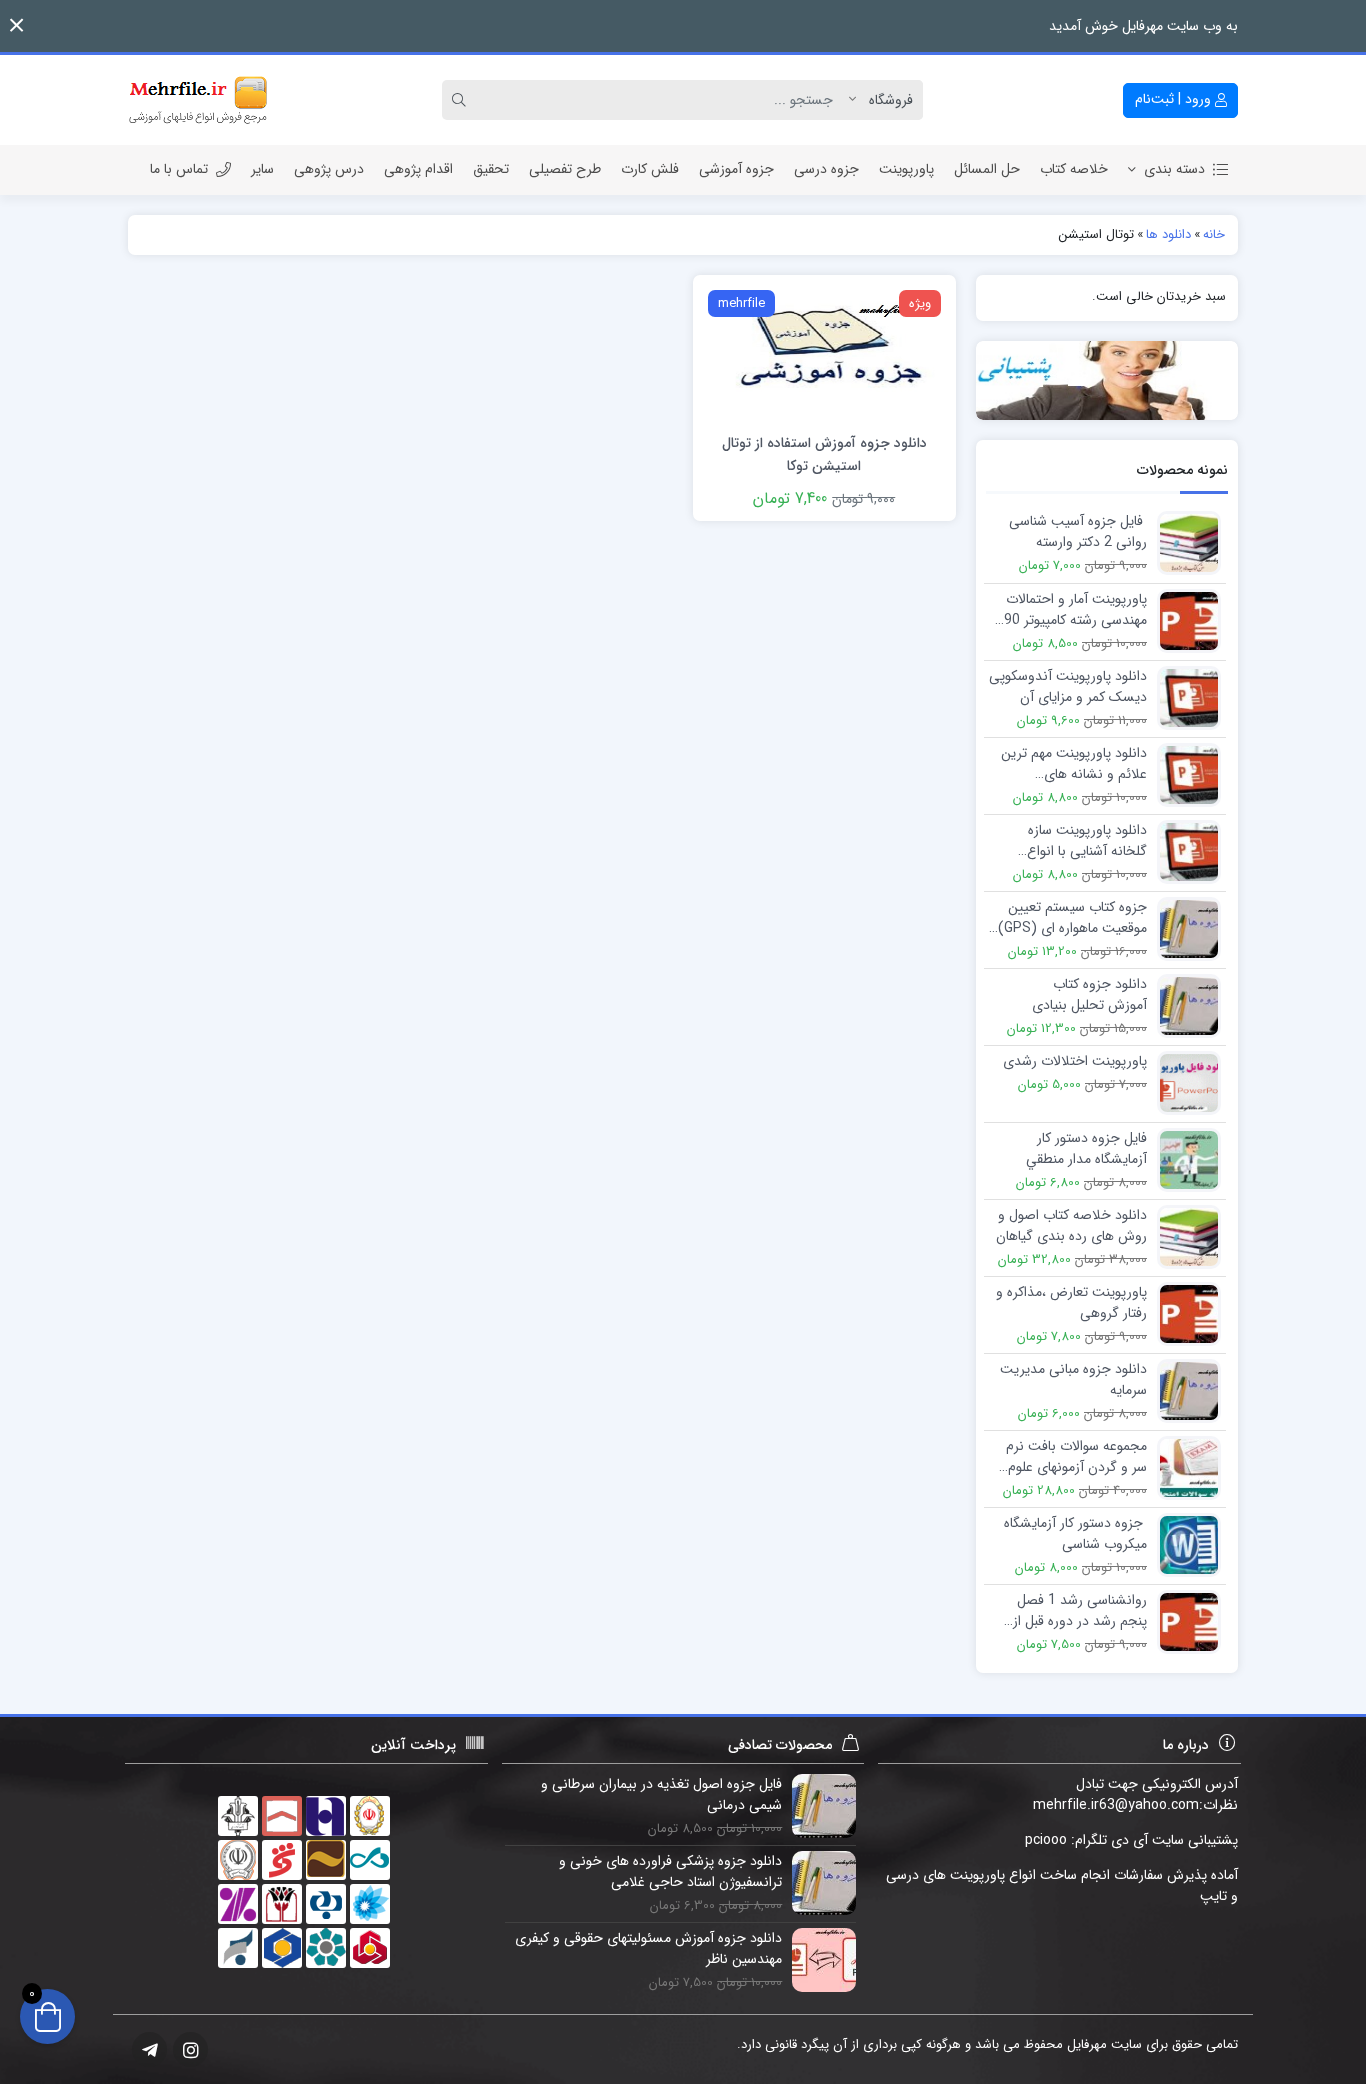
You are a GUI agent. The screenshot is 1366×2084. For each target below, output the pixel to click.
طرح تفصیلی (565, 169)
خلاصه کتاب (1074, 169)
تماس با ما (179, 169)
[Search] (462, 100)
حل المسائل (987, 169)
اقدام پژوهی (418, 169)
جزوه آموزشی (736, 169)
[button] (16, 25)
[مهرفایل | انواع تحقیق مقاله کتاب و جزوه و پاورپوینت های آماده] (198, 100)
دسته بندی (1174, 169)
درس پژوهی (329, 169)
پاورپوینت (906, 169)
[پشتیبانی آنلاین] (1107, 380)
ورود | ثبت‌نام (1175, 99)
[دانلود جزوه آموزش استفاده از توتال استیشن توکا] (824, 352)
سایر (262, 169)
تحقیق (491, 169)
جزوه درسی (826, 169)
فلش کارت (650, 169)
